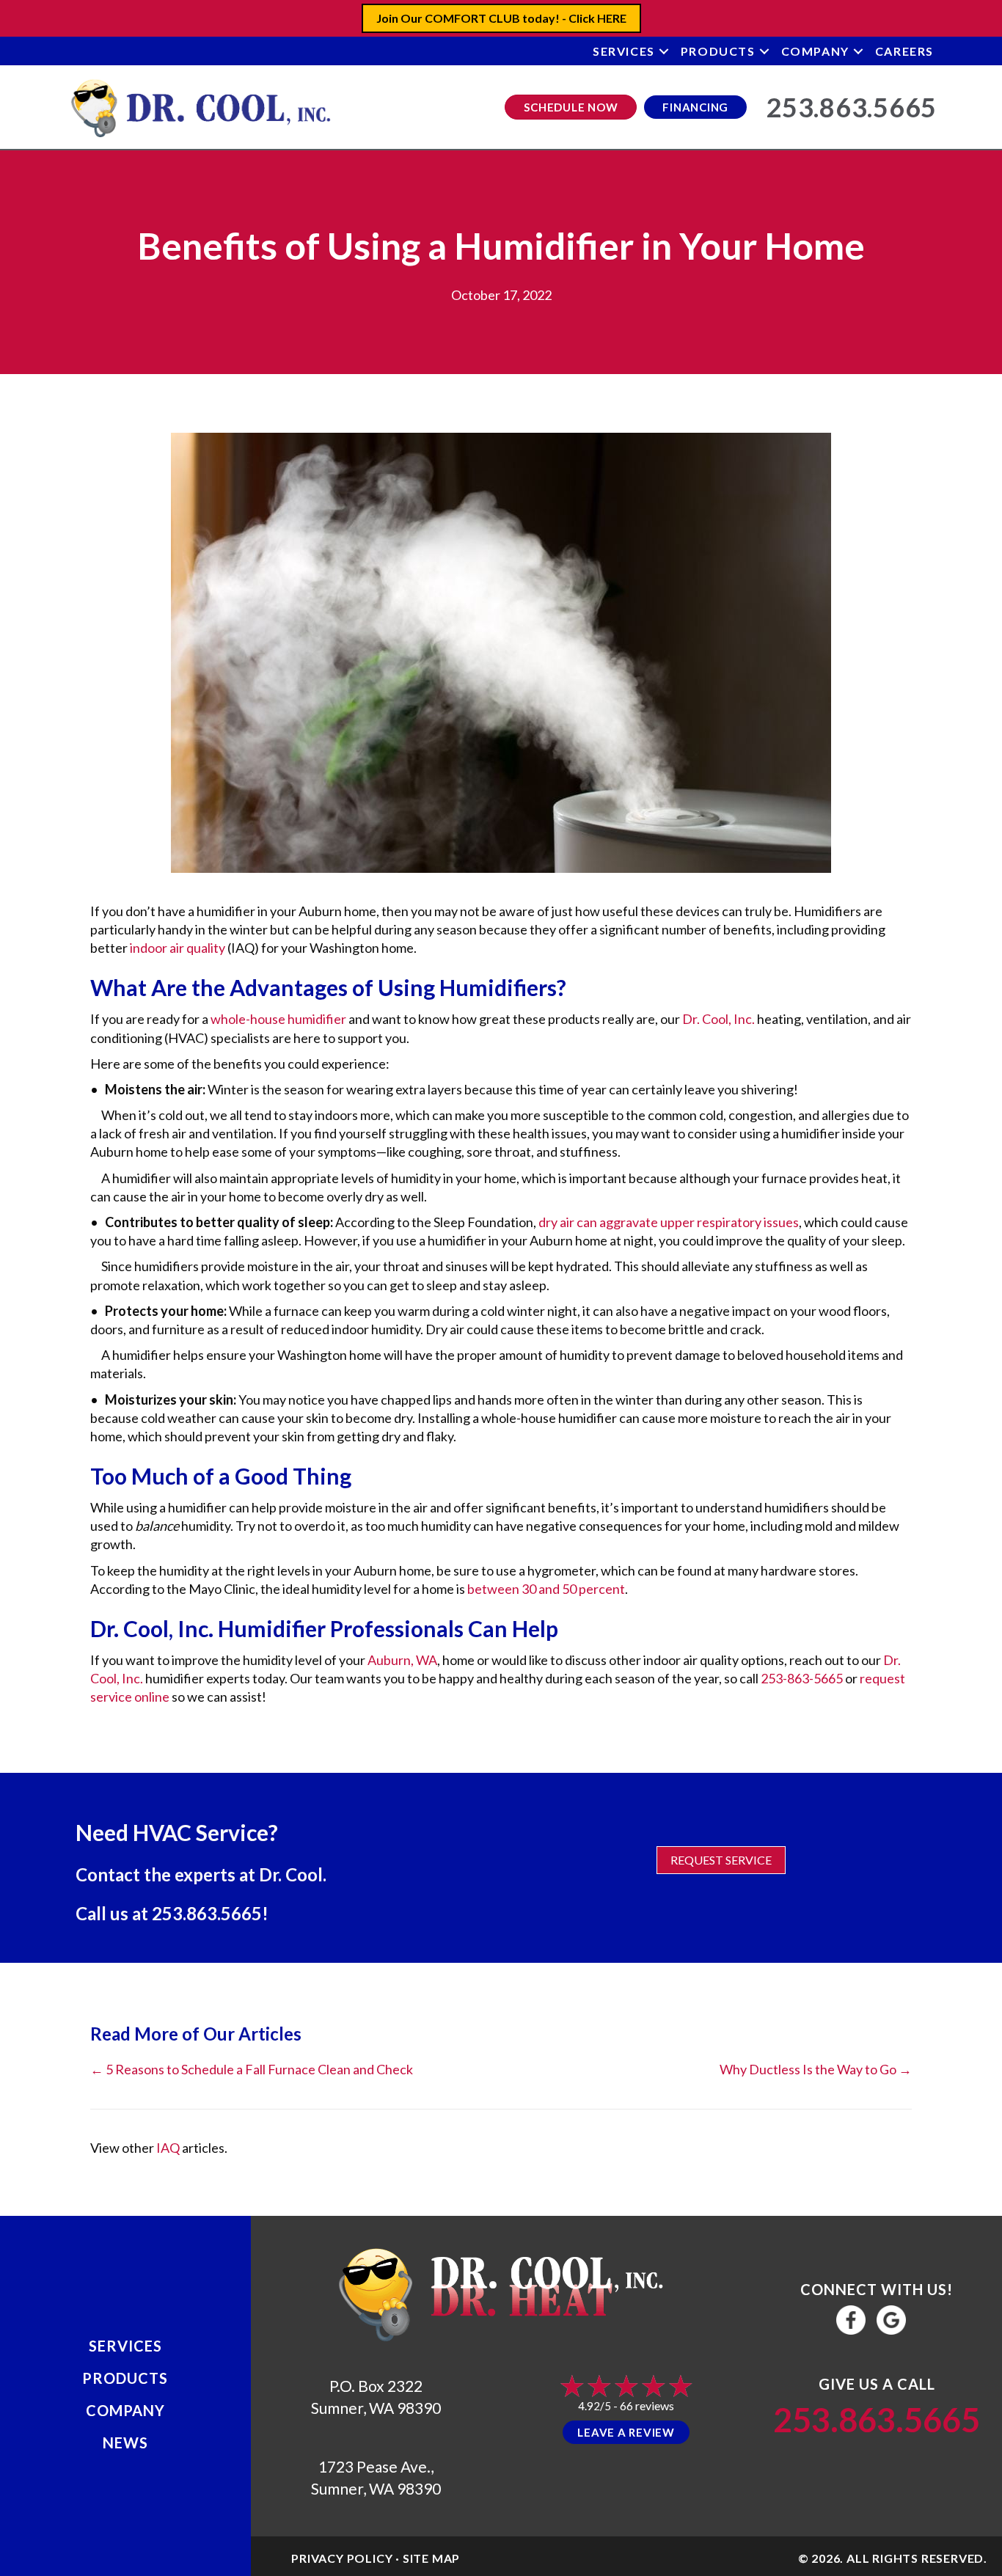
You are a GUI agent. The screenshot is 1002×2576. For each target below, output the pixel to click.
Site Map (431, 2558)
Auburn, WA (402, 1660)
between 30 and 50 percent (546, 1589)
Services (624, 51)
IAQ (168, 2148)
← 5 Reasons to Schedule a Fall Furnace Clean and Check (252, 2069)
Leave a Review (626, 2432)
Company (815, 51)
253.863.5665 (207, 1913)
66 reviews (647, 2405)
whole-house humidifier (278, 1019)
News (125, 2443)
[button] (664, 51)
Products (718, 51)
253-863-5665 (802, 1678)
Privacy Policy (342, 2558)
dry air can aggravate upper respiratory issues (669, 1222)
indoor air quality (178, 948)
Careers (904, 51)
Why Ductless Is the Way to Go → (816, 2069)
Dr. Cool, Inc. (718, 1019)
